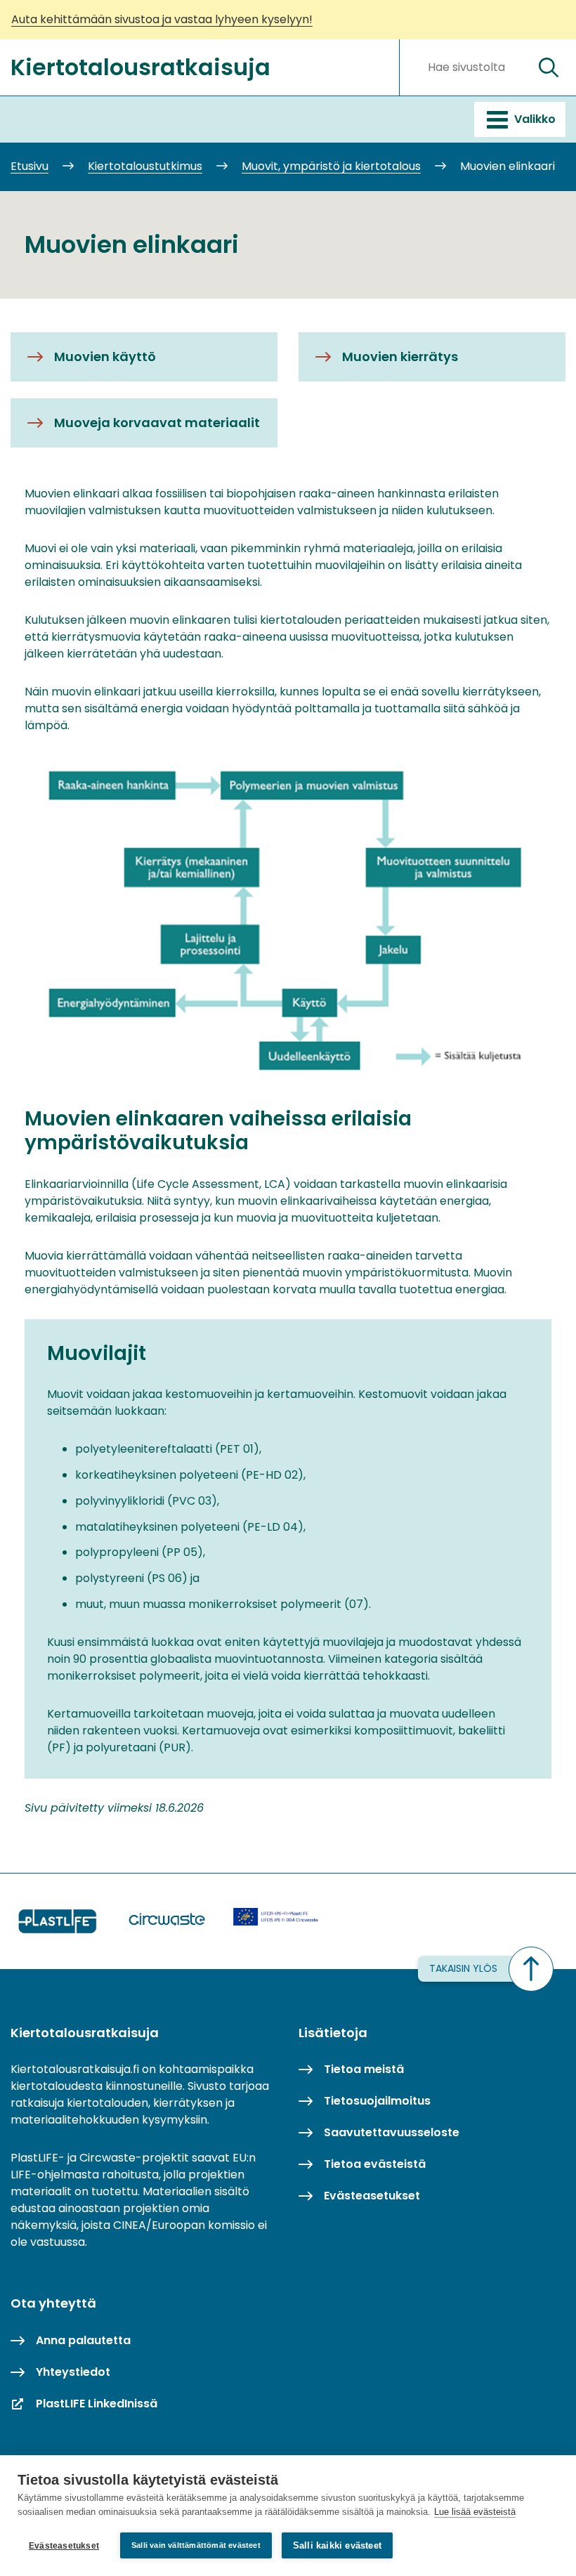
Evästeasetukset (64, 2546)
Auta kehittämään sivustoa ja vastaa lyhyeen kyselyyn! (162, 19)
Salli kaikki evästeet (337, 2545)
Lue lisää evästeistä (475, 2512)
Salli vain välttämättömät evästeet (196, 2545)
